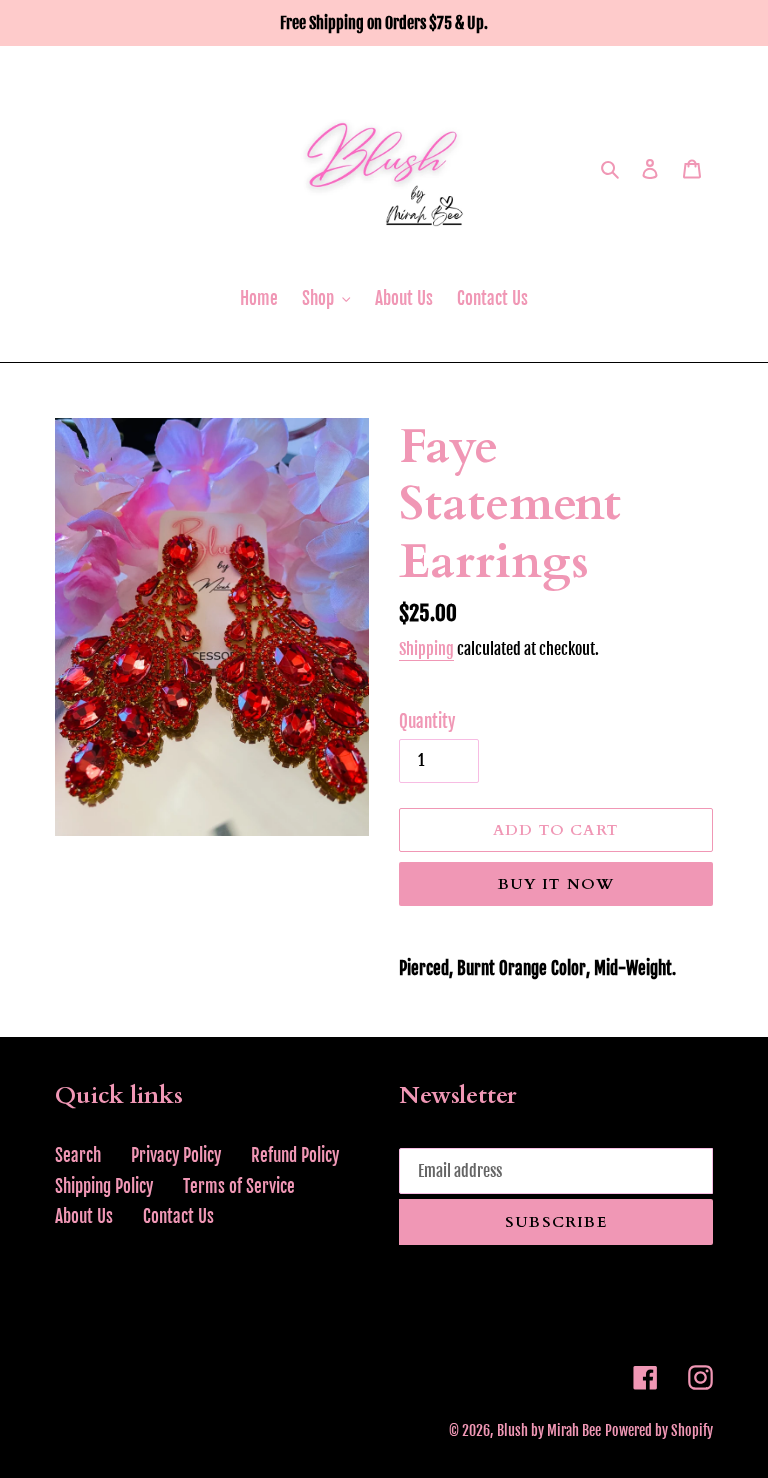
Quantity (427, 721)
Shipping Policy (104, 1186)
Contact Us (178, 1216)
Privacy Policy (176, 1155)
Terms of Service (239, 1186)
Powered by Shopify (659, 1430)
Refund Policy (295, 1155)
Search (78, 1155)
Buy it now (556, 884)
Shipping (426, 649)
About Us (84, 1216)
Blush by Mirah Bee (549, 1430)
